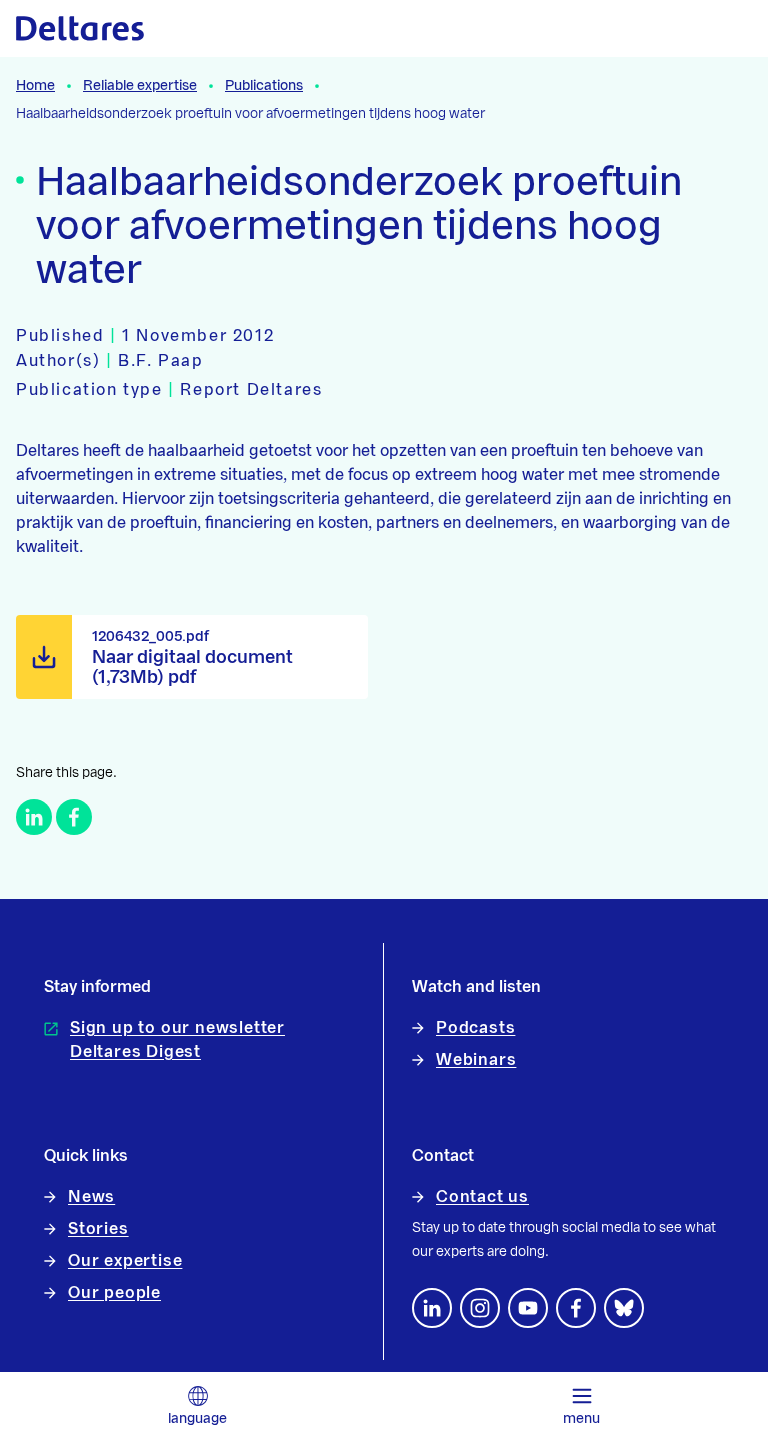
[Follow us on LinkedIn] (432, 1308)
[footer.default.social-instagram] (480, 1308)
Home (35, 86)
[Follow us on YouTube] (528, 1308)
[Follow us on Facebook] (576, 1308)
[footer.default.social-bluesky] (624, 1308)
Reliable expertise (140, 86)
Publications (264, 86)
